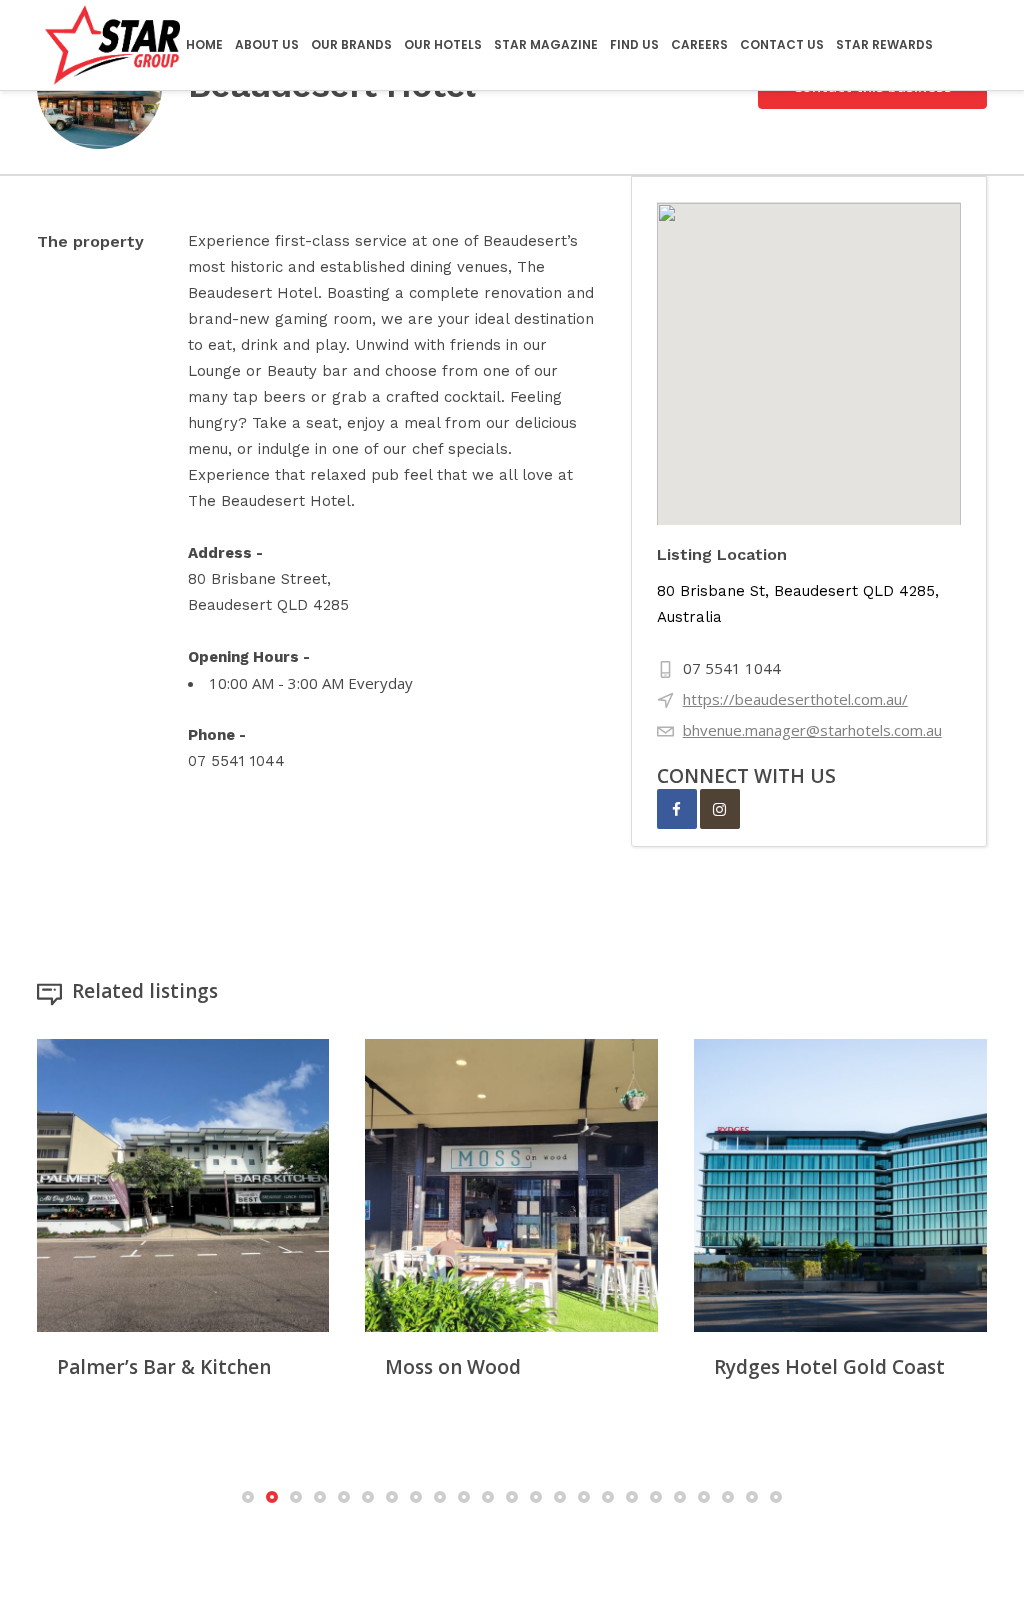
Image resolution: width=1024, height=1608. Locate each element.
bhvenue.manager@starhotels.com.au (812, 730)
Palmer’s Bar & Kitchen (164, 1367)
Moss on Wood (453, 1367)
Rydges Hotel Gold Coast (829, 1367)
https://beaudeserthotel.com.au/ (795, 699)
